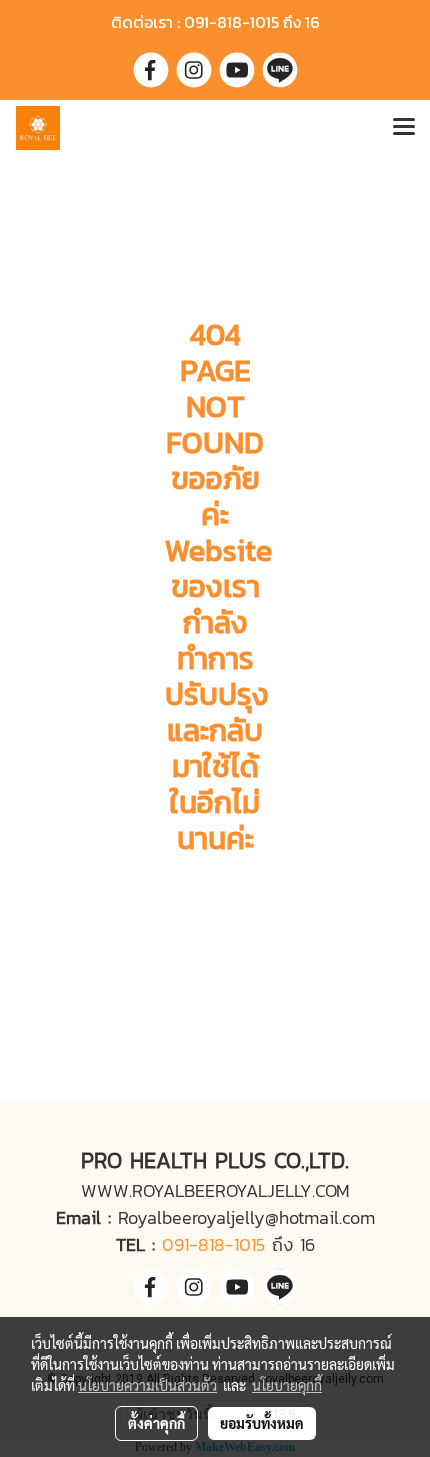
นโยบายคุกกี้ (287, 1385)
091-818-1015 (213, 1244)
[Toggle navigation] (404, 128)
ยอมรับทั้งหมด (262, 1423)
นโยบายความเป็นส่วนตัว (147, 1385)
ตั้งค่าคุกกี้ (156, 1423)
